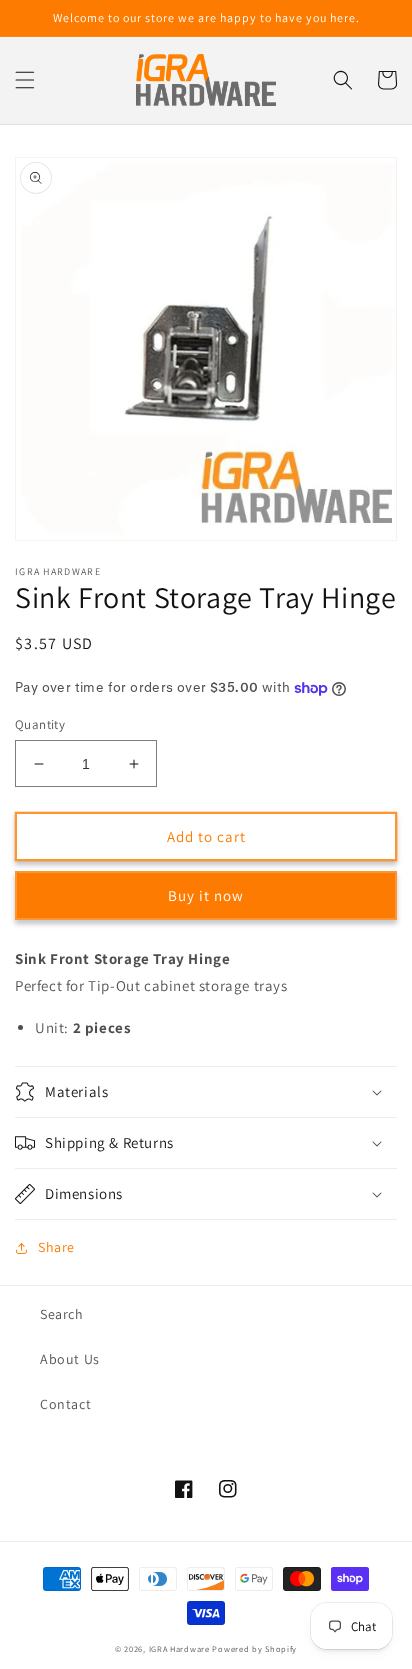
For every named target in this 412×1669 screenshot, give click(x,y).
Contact (65, 1404)
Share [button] (56, 1247)
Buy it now (206, 895)
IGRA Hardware (179, 1648)
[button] (25, 80)
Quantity (40, 724)
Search (62, 1314)
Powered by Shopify (254, 1648)
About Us (70, 1359)
